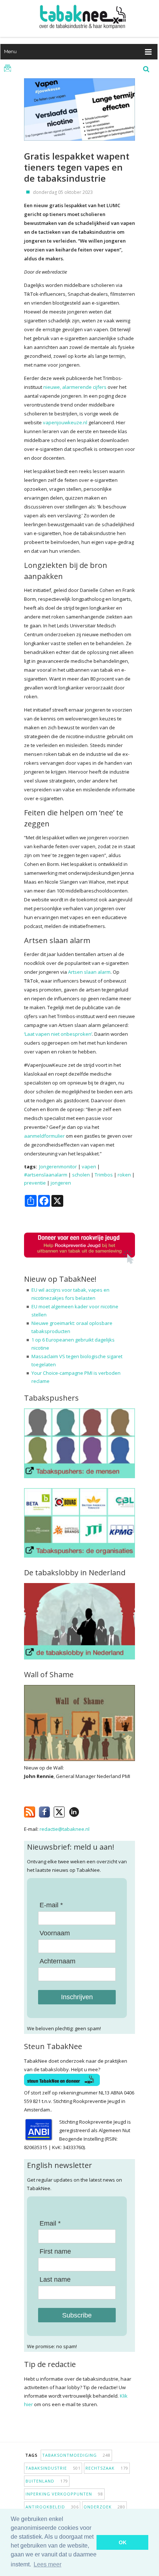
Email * (50, 2223)
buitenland (47, 2481)
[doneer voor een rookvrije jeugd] (79, 1262)
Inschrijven (77, 1997)
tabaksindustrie (53, 2468)
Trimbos (104, 1175)
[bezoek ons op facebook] (85, 1811)
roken (124, 1175)
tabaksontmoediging (76, 2455)
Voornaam (55, 1933)
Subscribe (77, 2315)
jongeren (61, 1183)
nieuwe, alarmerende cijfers (75, 387)
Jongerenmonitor (58, 1167)
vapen (89, 1167)
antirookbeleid (52, 2507)
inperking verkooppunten (64, 2494)
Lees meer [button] (48, 2564)
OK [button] (123, 2542)
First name (55, 2251)
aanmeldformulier (44, 1136)
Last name (55, 2279)
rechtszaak (107, 2468)
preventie (35, 1183)
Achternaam (57, 1961)
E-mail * (51, 1905)
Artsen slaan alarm (89, 972)
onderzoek (104, 2507)
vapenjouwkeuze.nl (65, 422)
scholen (81, 1175)
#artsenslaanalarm (46, 1175)
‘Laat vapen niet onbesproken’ (58, 1034)
